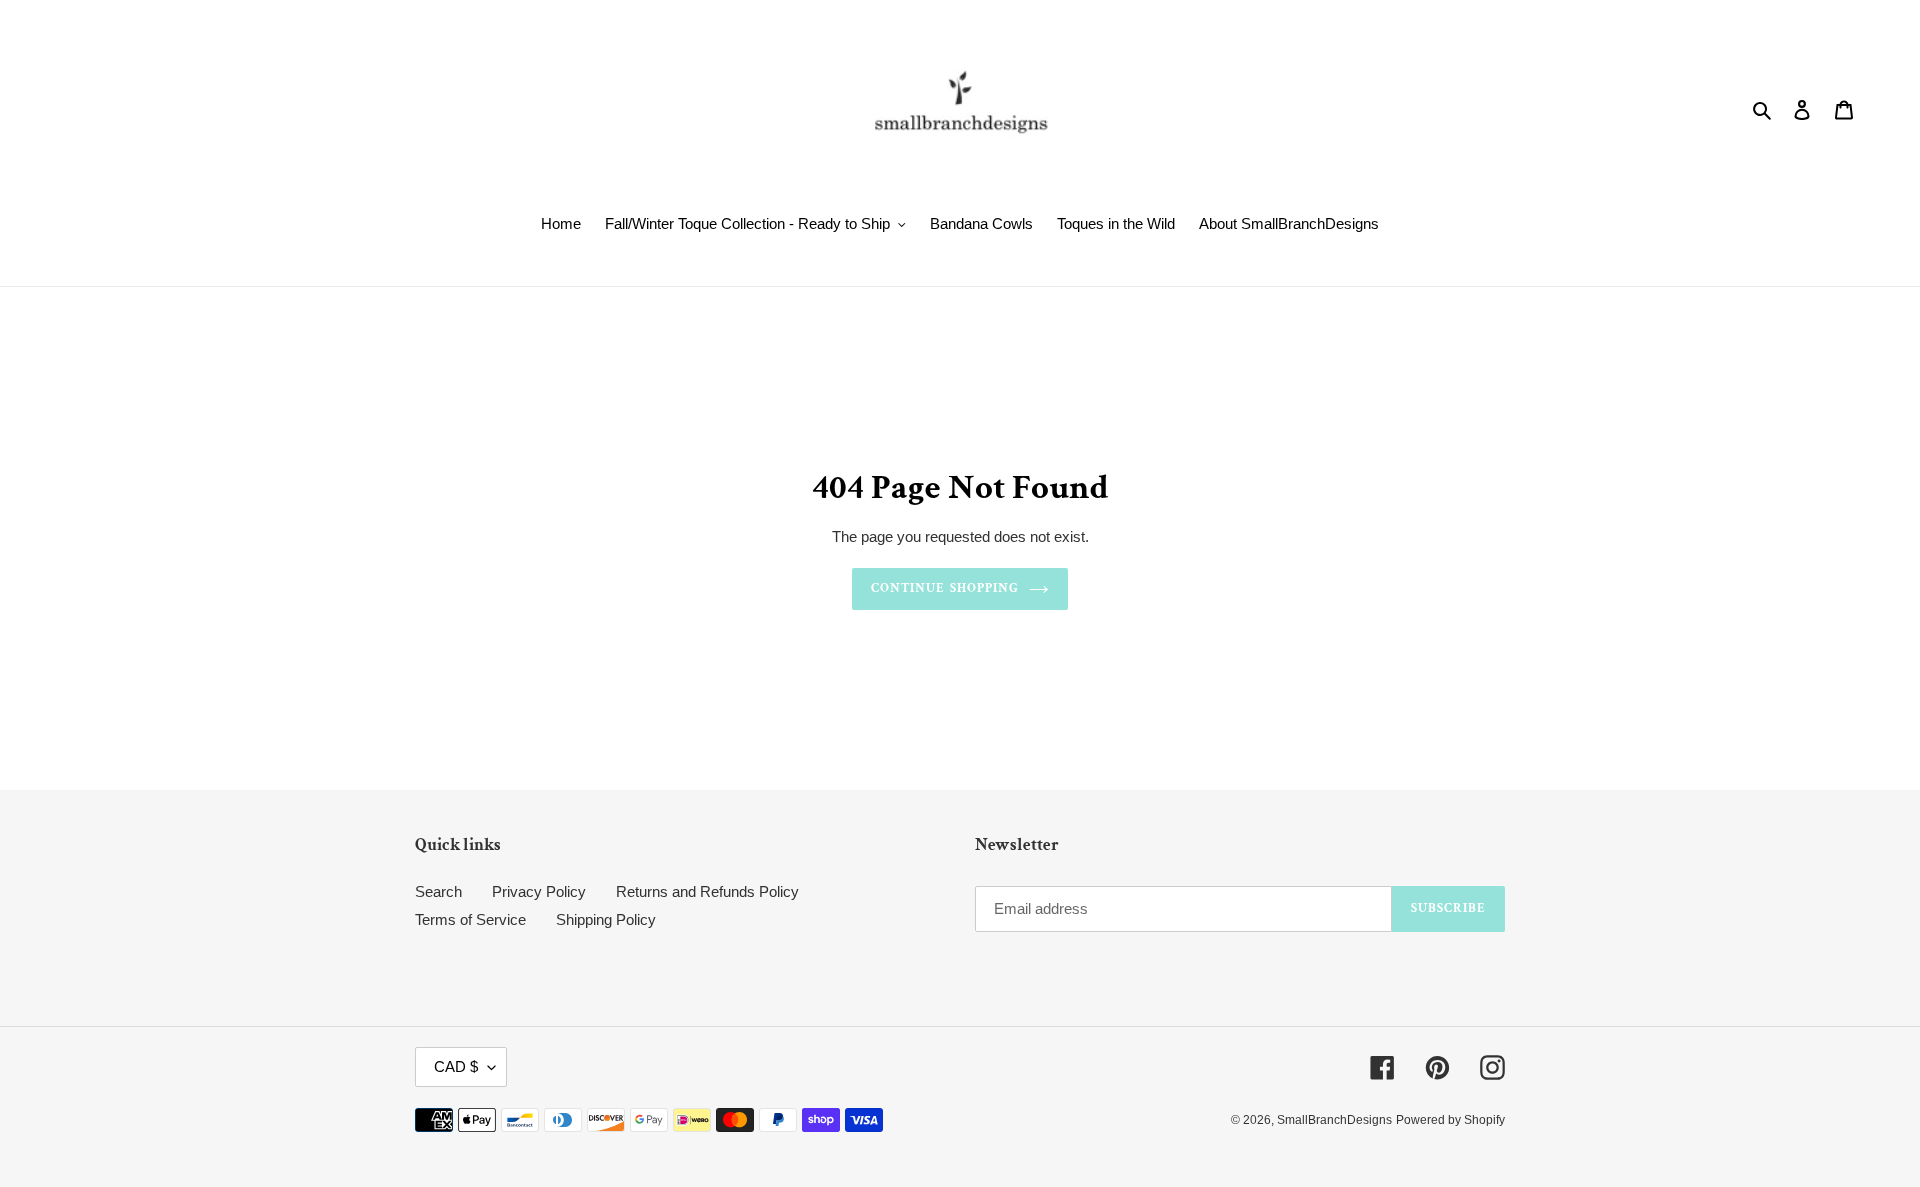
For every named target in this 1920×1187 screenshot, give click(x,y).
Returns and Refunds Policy (707, 891)
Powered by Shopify (1450, 1120)
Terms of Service (470, 919)
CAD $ (456, 1066)
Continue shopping (945, 588)
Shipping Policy (606, 919)
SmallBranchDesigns (1334, 1120)
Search (438, 891)
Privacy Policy (539, 891)
